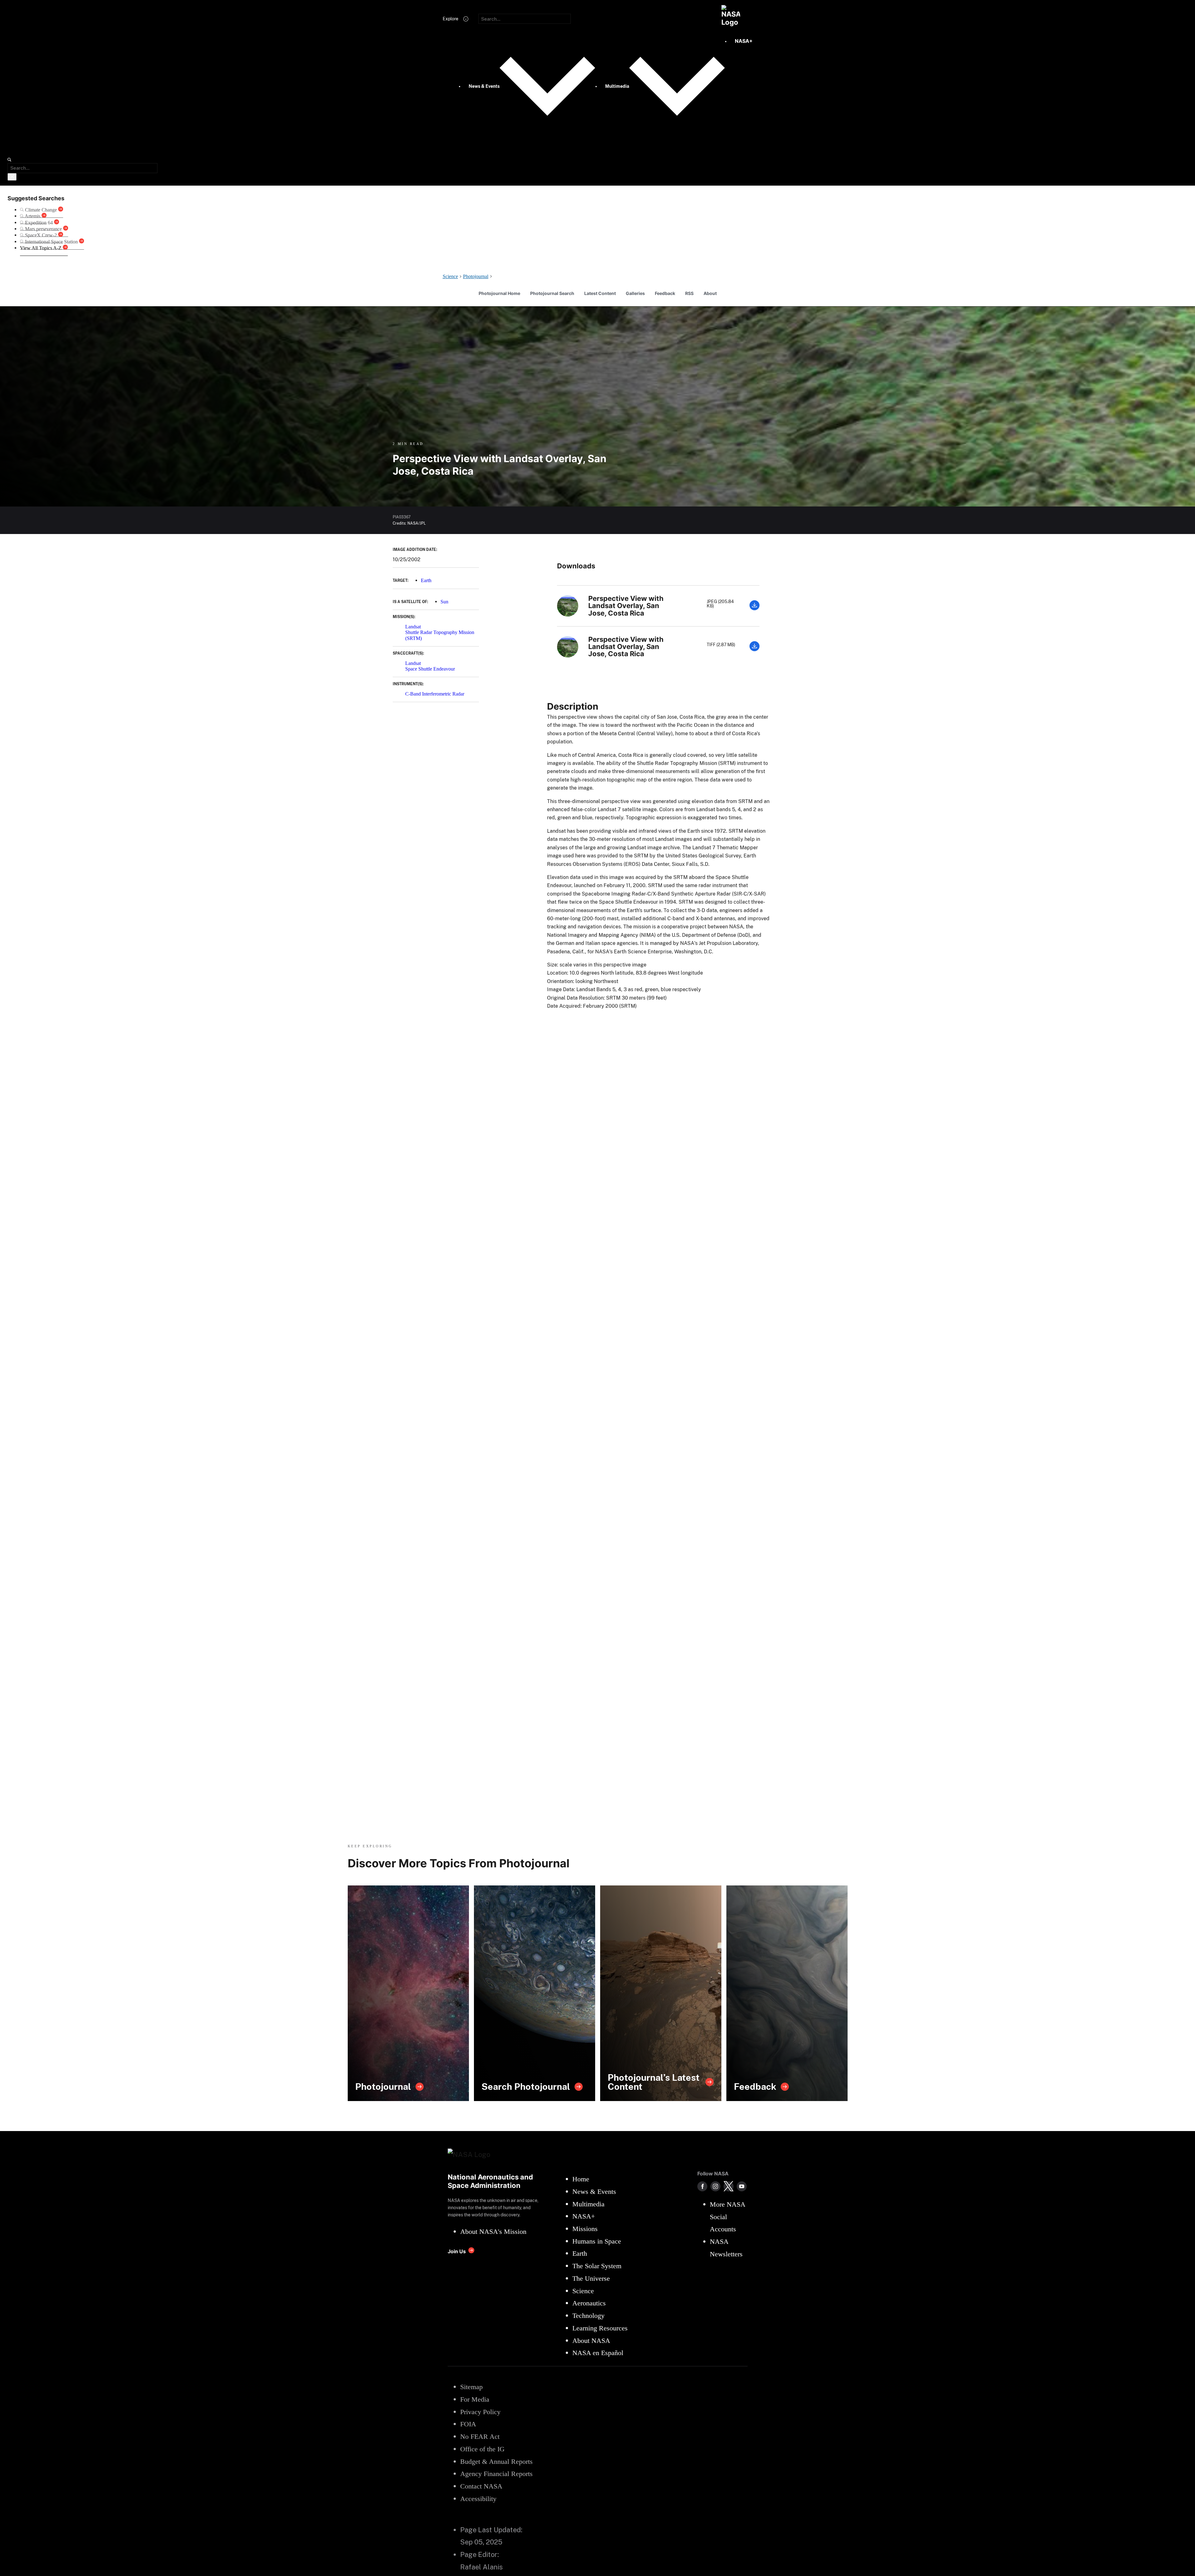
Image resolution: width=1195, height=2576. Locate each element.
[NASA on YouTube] (742, 2186)
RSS (689, 293)
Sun (444, 602)
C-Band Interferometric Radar (435, 694)
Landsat (413, 627)
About (710, 293)
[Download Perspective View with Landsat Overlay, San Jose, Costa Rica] (754, 609)
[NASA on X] (729, 2186)
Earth (426, 580)
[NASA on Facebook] (702, 2186)
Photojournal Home (499, 293)
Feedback (665, 293)
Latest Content (600, 293)
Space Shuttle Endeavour (430, 669)
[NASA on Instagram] (715, 2186)
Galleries (635, 293)
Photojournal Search (552, 293)
